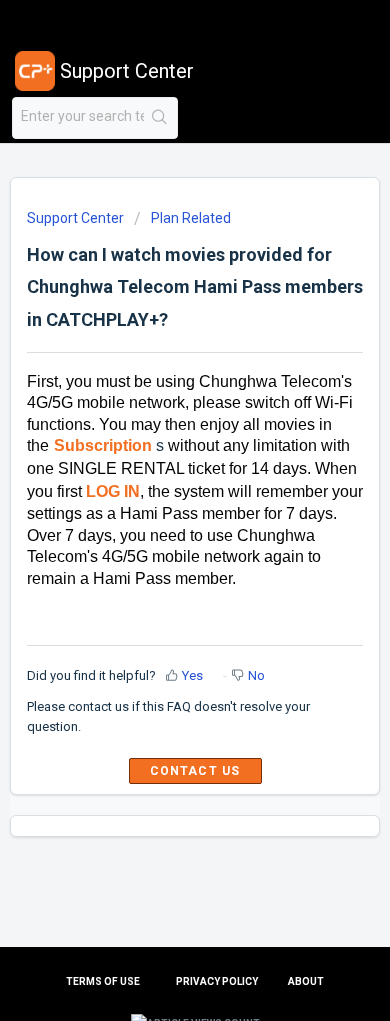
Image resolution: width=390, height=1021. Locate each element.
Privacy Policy (217, 981)
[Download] (158, 496)
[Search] (160, 118)
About (306, 981)
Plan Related (191, 218)
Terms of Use (103, 981)
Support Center (75, 218)
